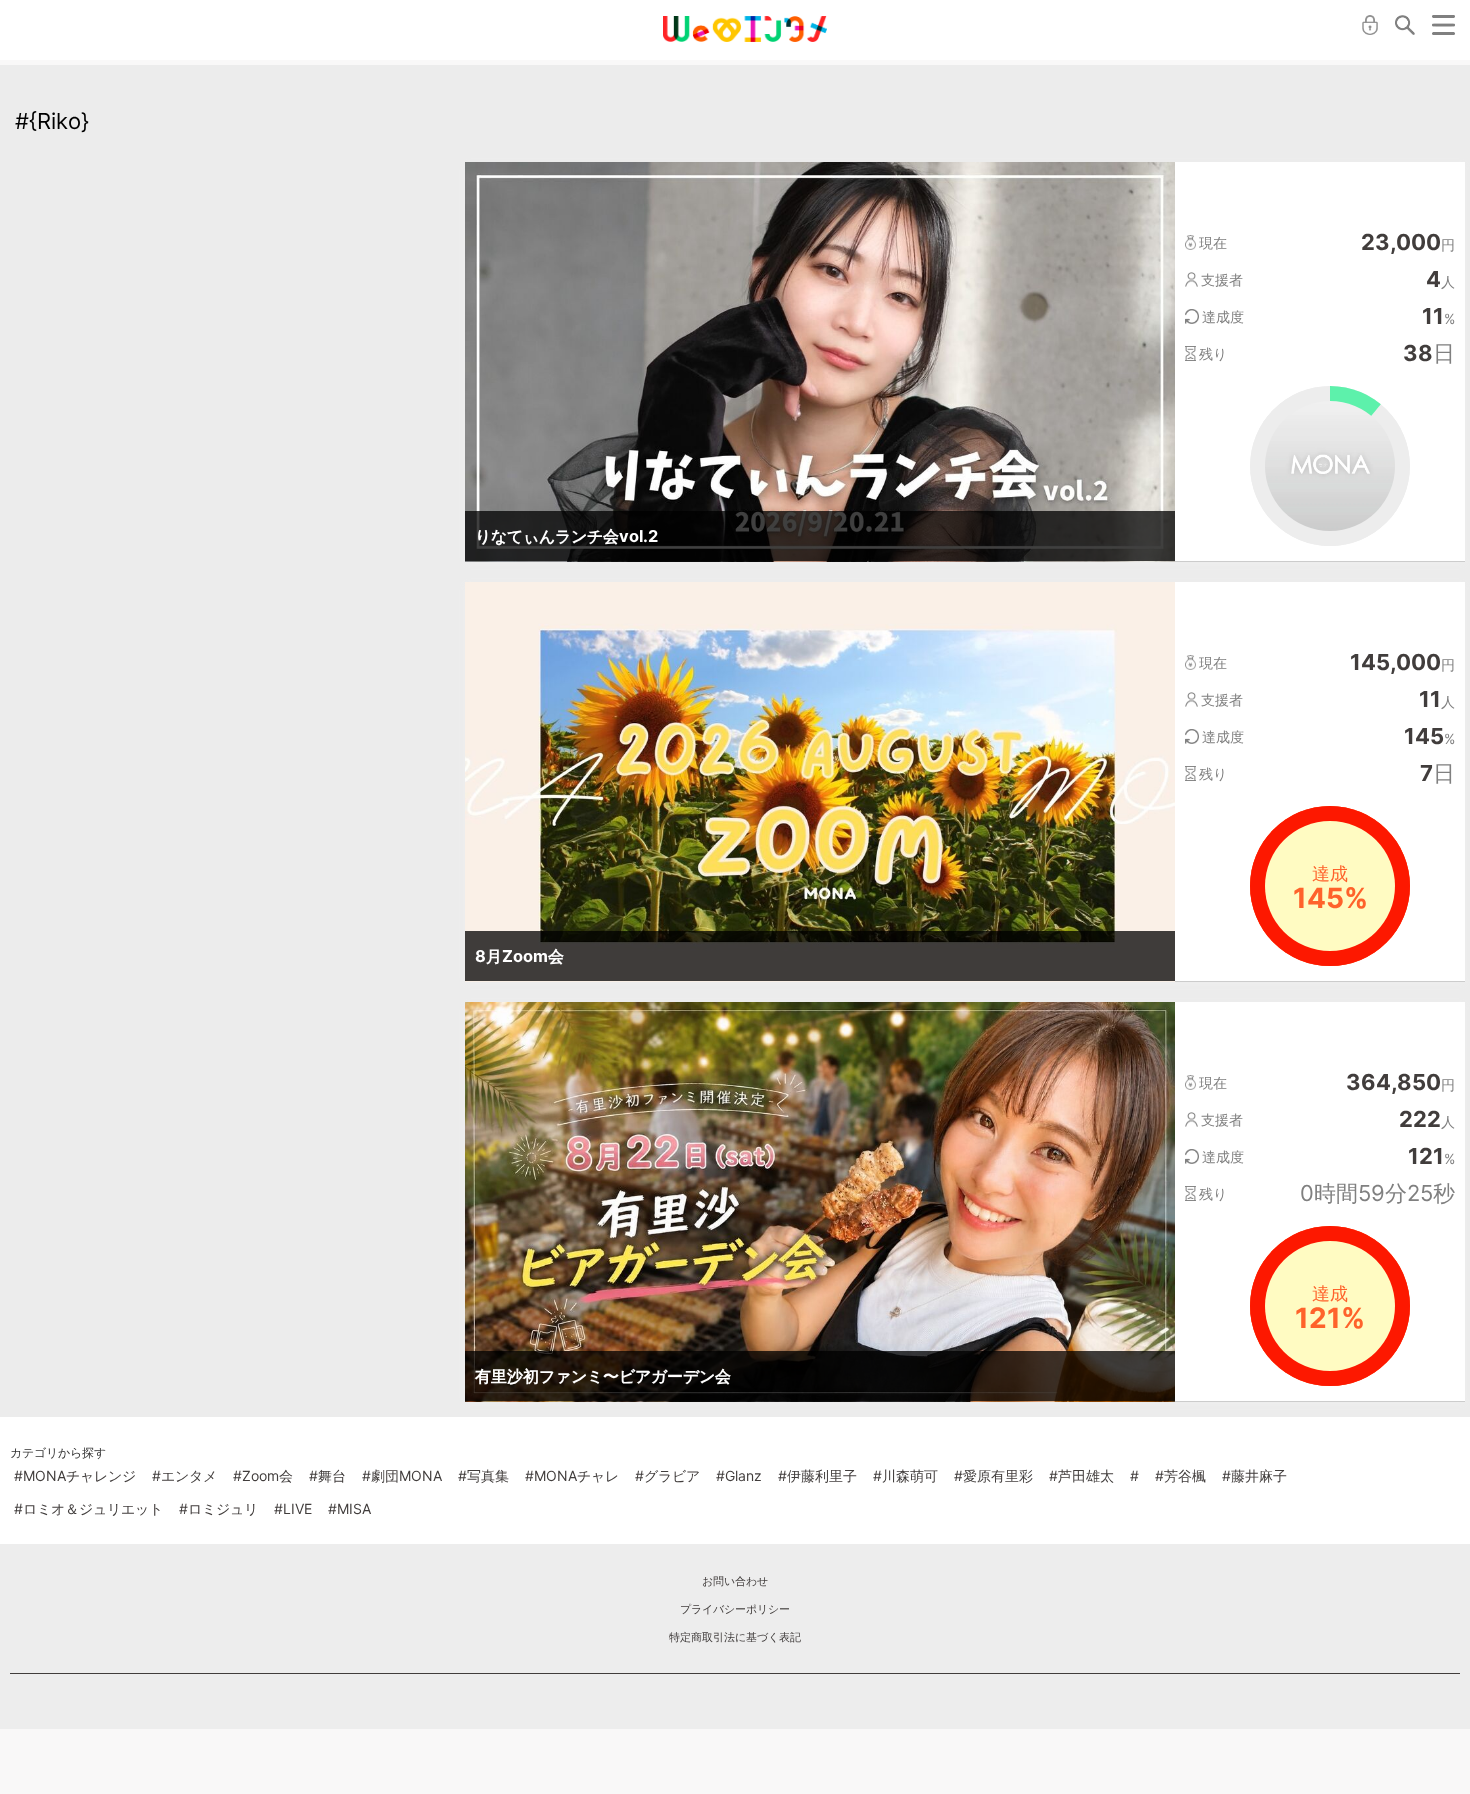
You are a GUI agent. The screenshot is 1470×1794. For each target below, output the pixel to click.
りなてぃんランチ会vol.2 (566, 536)
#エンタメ (184, 1475)
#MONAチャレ (572, 1475)
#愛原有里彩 (993, 1475)
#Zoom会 (263, 1475)
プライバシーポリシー (735, 1609)
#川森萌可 (905, 1475)
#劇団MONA (402, 1475)
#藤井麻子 (1254, 1475)
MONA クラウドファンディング (745, 29)
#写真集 (483, 1475)
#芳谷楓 (1180, 1475)
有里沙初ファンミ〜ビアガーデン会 (603, 1376)
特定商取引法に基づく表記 (735, 1637)
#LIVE (293, 1508)
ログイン (1370, 25)
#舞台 (327, 1475)
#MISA (349, 1508)
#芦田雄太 (1081, 1475)
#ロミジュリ (218, 1508)
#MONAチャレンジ (75, 1475)
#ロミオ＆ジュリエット (88, 1508)
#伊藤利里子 (817, 1475)
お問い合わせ (735, 1581)
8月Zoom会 (519, 956)
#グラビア (667, 1475)
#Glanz (739, 1475)
